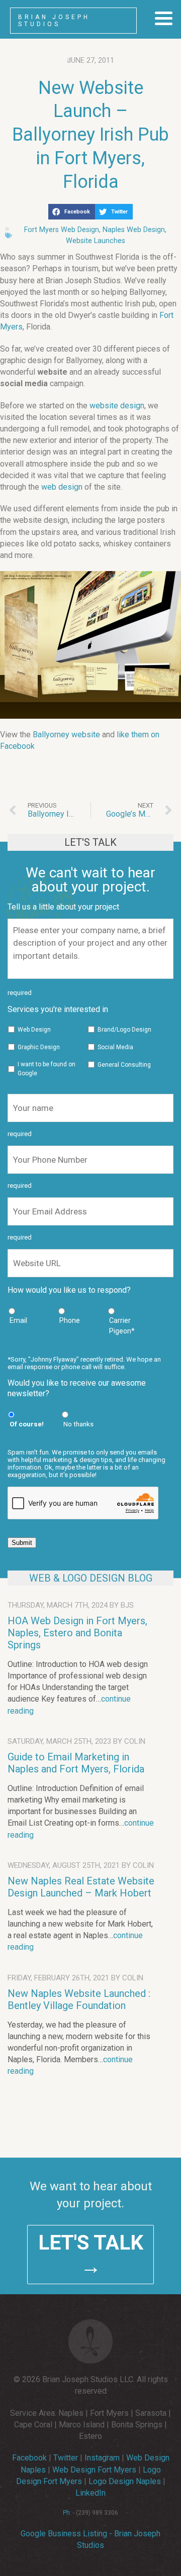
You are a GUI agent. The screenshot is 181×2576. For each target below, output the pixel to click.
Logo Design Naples (125, 2481)
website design (117, 406)
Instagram (102, 2458)
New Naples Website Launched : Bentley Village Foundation (79, 1999)
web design (62, 487)
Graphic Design (39, 1047)
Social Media (115, 1047)
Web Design (34, 1030)
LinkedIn (90, 2493)
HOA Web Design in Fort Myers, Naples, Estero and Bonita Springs (77, 1633)
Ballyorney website (66, 735)
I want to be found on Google (47, 1069)
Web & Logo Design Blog (91, 1578)
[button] (72, 212)
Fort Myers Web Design (62, 230)
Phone (70, 1320)
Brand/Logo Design (124, 1030)
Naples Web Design (134, 230)
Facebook (29, 2458)
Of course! (27, 1424)
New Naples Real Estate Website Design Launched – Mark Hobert (81, 1887)
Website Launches (96, 241)
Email (18, 1320)
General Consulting (124, 1065)
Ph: (67, 2513)
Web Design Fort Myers (94, 2470)
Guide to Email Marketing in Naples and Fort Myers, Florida (76, 1763)
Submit (22, 1543)
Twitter (66, 2458)
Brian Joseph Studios (54, 21)
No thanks (78, 1424)
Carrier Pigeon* (122, 1326)
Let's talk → (91, 2255)
